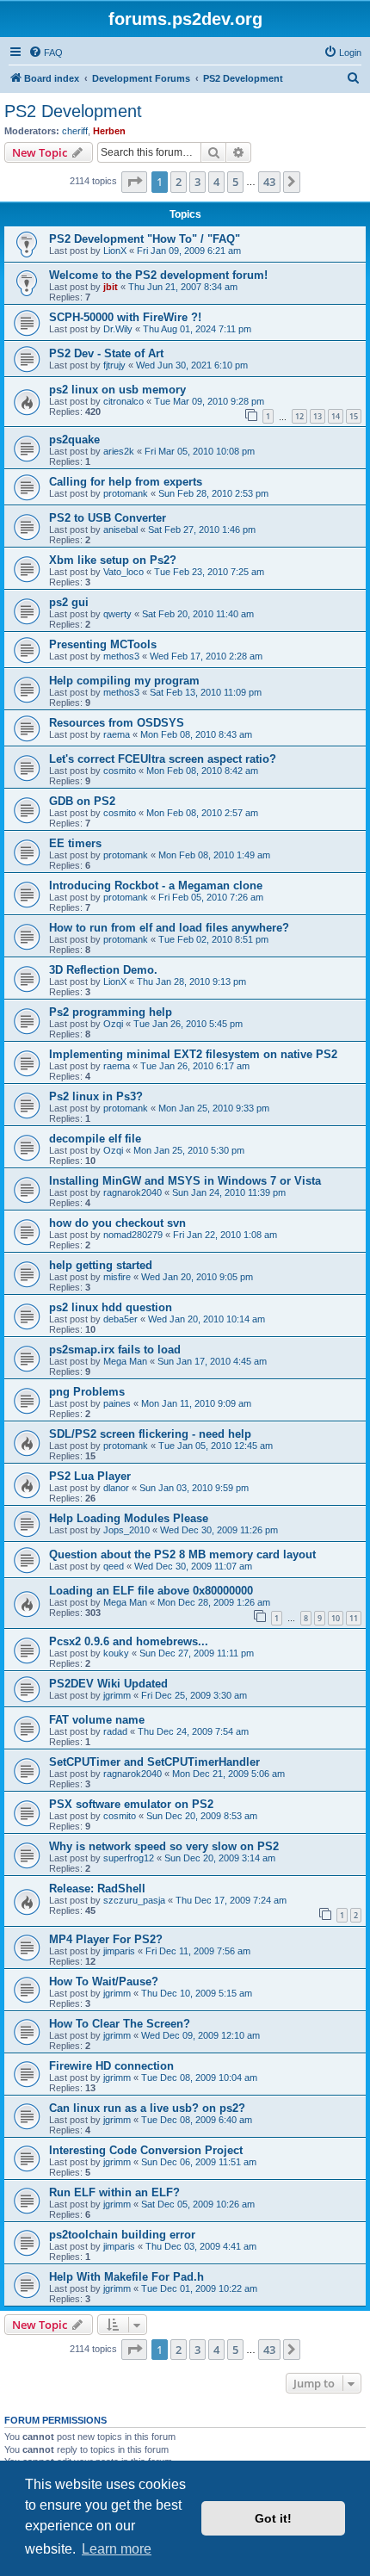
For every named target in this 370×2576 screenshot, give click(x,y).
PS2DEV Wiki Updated (108, 1684)
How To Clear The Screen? (120, 2024)
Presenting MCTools (103, 644)
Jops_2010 (126, 1530)
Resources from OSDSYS (117, 723)
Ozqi (113, 1024)
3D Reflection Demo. (103, 970)
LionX (115, 251)
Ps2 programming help (111, 1012)
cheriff (75, 131)
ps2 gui (69, 602)
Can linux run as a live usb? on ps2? (147, 2108)
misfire (117, 1277)
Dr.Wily (118, 329)
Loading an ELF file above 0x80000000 (151, 1591)
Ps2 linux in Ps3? (96, 1096)
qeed (114, 1566)
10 (336, 1618)
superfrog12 (129, 1858)
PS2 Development (73, 111)
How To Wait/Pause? (104, 1982)
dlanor (116, 1488)
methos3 (121, 656)
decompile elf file (95, 1139)
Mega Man (125, 1361)
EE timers (75, 843)
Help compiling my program (124, 681)
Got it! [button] (273, 2518)
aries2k (119, 451)
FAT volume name (97, 1720)
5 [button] (235, 182)
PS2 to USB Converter (108, 518)
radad (115, 1731)
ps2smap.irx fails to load (115, 1350)
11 (354, 1618)
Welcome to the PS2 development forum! (158, 275)
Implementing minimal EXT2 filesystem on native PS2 (193, 1054)
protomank (126, 493)
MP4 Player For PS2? (106, 1939)
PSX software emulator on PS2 (131, 1804)
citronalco (123, 401)
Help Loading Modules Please (129, 1518)
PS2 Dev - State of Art (106, 353)
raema (117, 734)
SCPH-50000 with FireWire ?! (125, 317)
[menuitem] (46, 53)
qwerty (117, 614)
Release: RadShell (97, 1889)
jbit (111, 287)
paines (117, 1403)
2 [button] (179, 182)
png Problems (87, 1392)
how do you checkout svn (117, 1223)
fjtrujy (114, 365)
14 (336, 416)
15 (354, 416)
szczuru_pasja (134, 1900)
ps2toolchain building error (122, 2235)
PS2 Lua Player (90, 1476)
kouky (116, 1653)
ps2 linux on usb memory (117, 390)
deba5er (120, 1319)
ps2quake (74, 440)
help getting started (101, 1265)
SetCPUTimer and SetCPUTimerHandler (154, 1762)
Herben (109, 131)
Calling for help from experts (126, 482)
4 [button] (216, 182)
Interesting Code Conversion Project (146, 2150)
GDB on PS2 (82, 801)
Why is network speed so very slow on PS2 (164, 1846)
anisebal (120, 529)
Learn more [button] (117, 2549)
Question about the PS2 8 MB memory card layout (182, 1554)
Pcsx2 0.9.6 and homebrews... (129, 1641)
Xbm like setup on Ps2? (113, 560)
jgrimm (117, 1695)
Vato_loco (123, 572)
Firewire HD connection (111, 2066)
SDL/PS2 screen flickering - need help (150, 1434)
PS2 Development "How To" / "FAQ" (145, 239)
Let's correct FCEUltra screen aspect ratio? (163, 759)
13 (318, 416)
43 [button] (269, 182)
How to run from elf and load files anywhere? (169, 928)
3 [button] (197, 182)
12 (299, 416)
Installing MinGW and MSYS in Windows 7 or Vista (185, 1181)
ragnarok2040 (133, 1192)
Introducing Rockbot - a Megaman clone (156, 885)
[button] (134, 182)
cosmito (120, 771)
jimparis (119, 1951)
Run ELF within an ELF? (114, 2192)
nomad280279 (133, 1235)
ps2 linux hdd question (111, 1307)
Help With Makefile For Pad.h (126, 2277)
